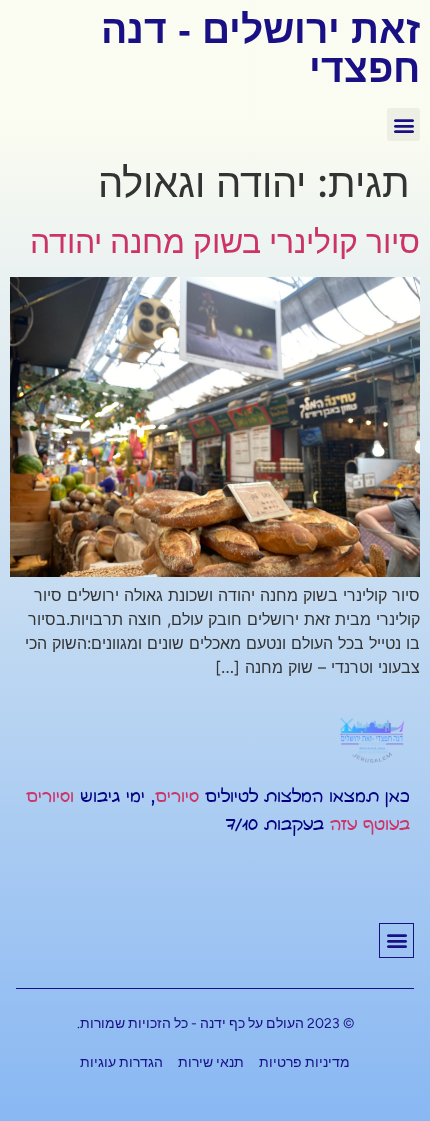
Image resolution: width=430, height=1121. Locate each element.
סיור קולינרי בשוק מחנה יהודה (225, 241)
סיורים (177, 797)
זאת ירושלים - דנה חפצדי (260, 49)
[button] (403, 124)
